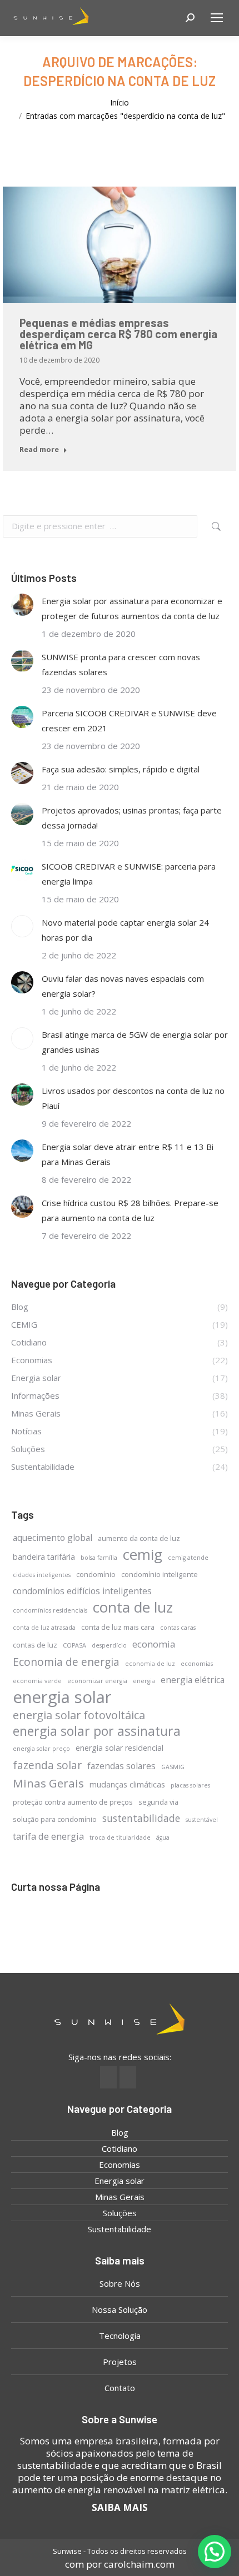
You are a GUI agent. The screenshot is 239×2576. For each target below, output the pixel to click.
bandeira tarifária (44, 1557)
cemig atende (188, 1558)
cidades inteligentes (42, 1575)
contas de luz (35, 1645)
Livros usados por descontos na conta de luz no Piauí (133, 1098)
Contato (120, 2388)
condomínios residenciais (50, 1610)
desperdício (109, 1645)
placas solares (190, 1785)
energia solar (62, 1697)
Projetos (120, 2362)
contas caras (178, 1628)
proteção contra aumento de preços (73, 1802)
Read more (39, 450)
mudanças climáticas (127, 1784)
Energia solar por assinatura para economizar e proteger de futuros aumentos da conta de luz (132, 608)
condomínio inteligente (160, 1574)
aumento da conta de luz (139, 1538)
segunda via (158, 1802)
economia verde (37, 1681)
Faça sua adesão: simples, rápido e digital (121, 769)
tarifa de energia (48, 1836)
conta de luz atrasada (44, 1628)
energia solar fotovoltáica (79, 1715)
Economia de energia (66, 1662)
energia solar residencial (120, 1748)
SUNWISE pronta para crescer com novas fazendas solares (121, 664)
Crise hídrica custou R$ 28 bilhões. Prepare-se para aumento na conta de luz (130, 1210)
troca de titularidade (120, 1837)
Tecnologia (120, 2336)
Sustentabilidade (120, 2229)
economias (197, 1664)
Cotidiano (120, 2148)
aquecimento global (53, 1538)
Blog (120, 2132)
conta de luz (133, 1607)
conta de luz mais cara (118, 1627)
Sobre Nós (120, 2283)
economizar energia (97, 1681)
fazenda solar (47, 1765)
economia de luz (150, 1664)
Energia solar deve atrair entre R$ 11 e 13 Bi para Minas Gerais (128, 1154)
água (163, 1837)
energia (144, 1681)
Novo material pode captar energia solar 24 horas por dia (125, 930)
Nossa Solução (120, 2309)
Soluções (120, 2213)
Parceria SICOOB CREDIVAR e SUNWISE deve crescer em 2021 (129, 720)
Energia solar (120, 2181)
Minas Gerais (48, 1783)
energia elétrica (193, 1680)
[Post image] (22, 605)
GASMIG (173, 1767)
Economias (120, 2165)
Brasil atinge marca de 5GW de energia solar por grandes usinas (135, 1042)
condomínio (96, 1574)
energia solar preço (41, 1749)
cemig (143, 1555)
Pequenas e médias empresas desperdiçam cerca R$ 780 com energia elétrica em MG (118, 334)
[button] (215, 2552)
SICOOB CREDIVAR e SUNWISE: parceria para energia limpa (129, 874)
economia (154, 1644)
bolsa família (99, 1558)
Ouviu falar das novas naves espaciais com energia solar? (123, 986)
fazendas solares (121, 1766)
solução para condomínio (55, 1819)
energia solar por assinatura (97, 1731)
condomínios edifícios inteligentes (82, 1591)
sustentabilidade (141, 1818)
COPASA (74, 1645)
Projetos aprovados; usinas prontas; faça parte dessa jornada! (132, 818)
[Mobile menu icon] (217, 18)
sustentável (202, 1820)
